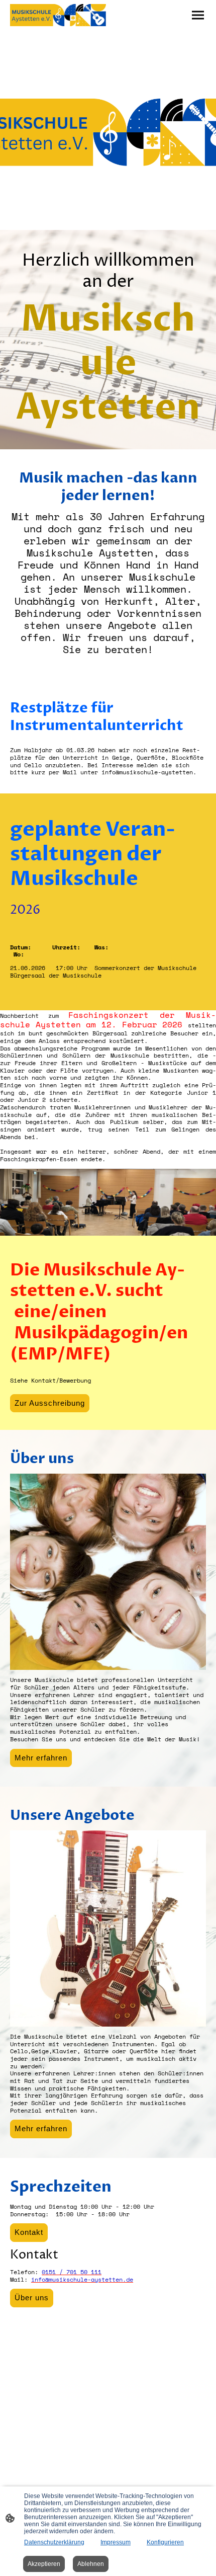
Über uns (32, 2298)
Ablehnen (91, 2564)
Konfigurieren (165, 2542)
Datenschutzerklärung (54, 2542)
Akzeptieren (44, 2564)
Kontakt (29, 2232)
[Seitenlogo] (58, 15)
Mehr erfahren (41, 1758)
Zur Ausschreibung (50, 1403)
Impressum (116, 2542)
